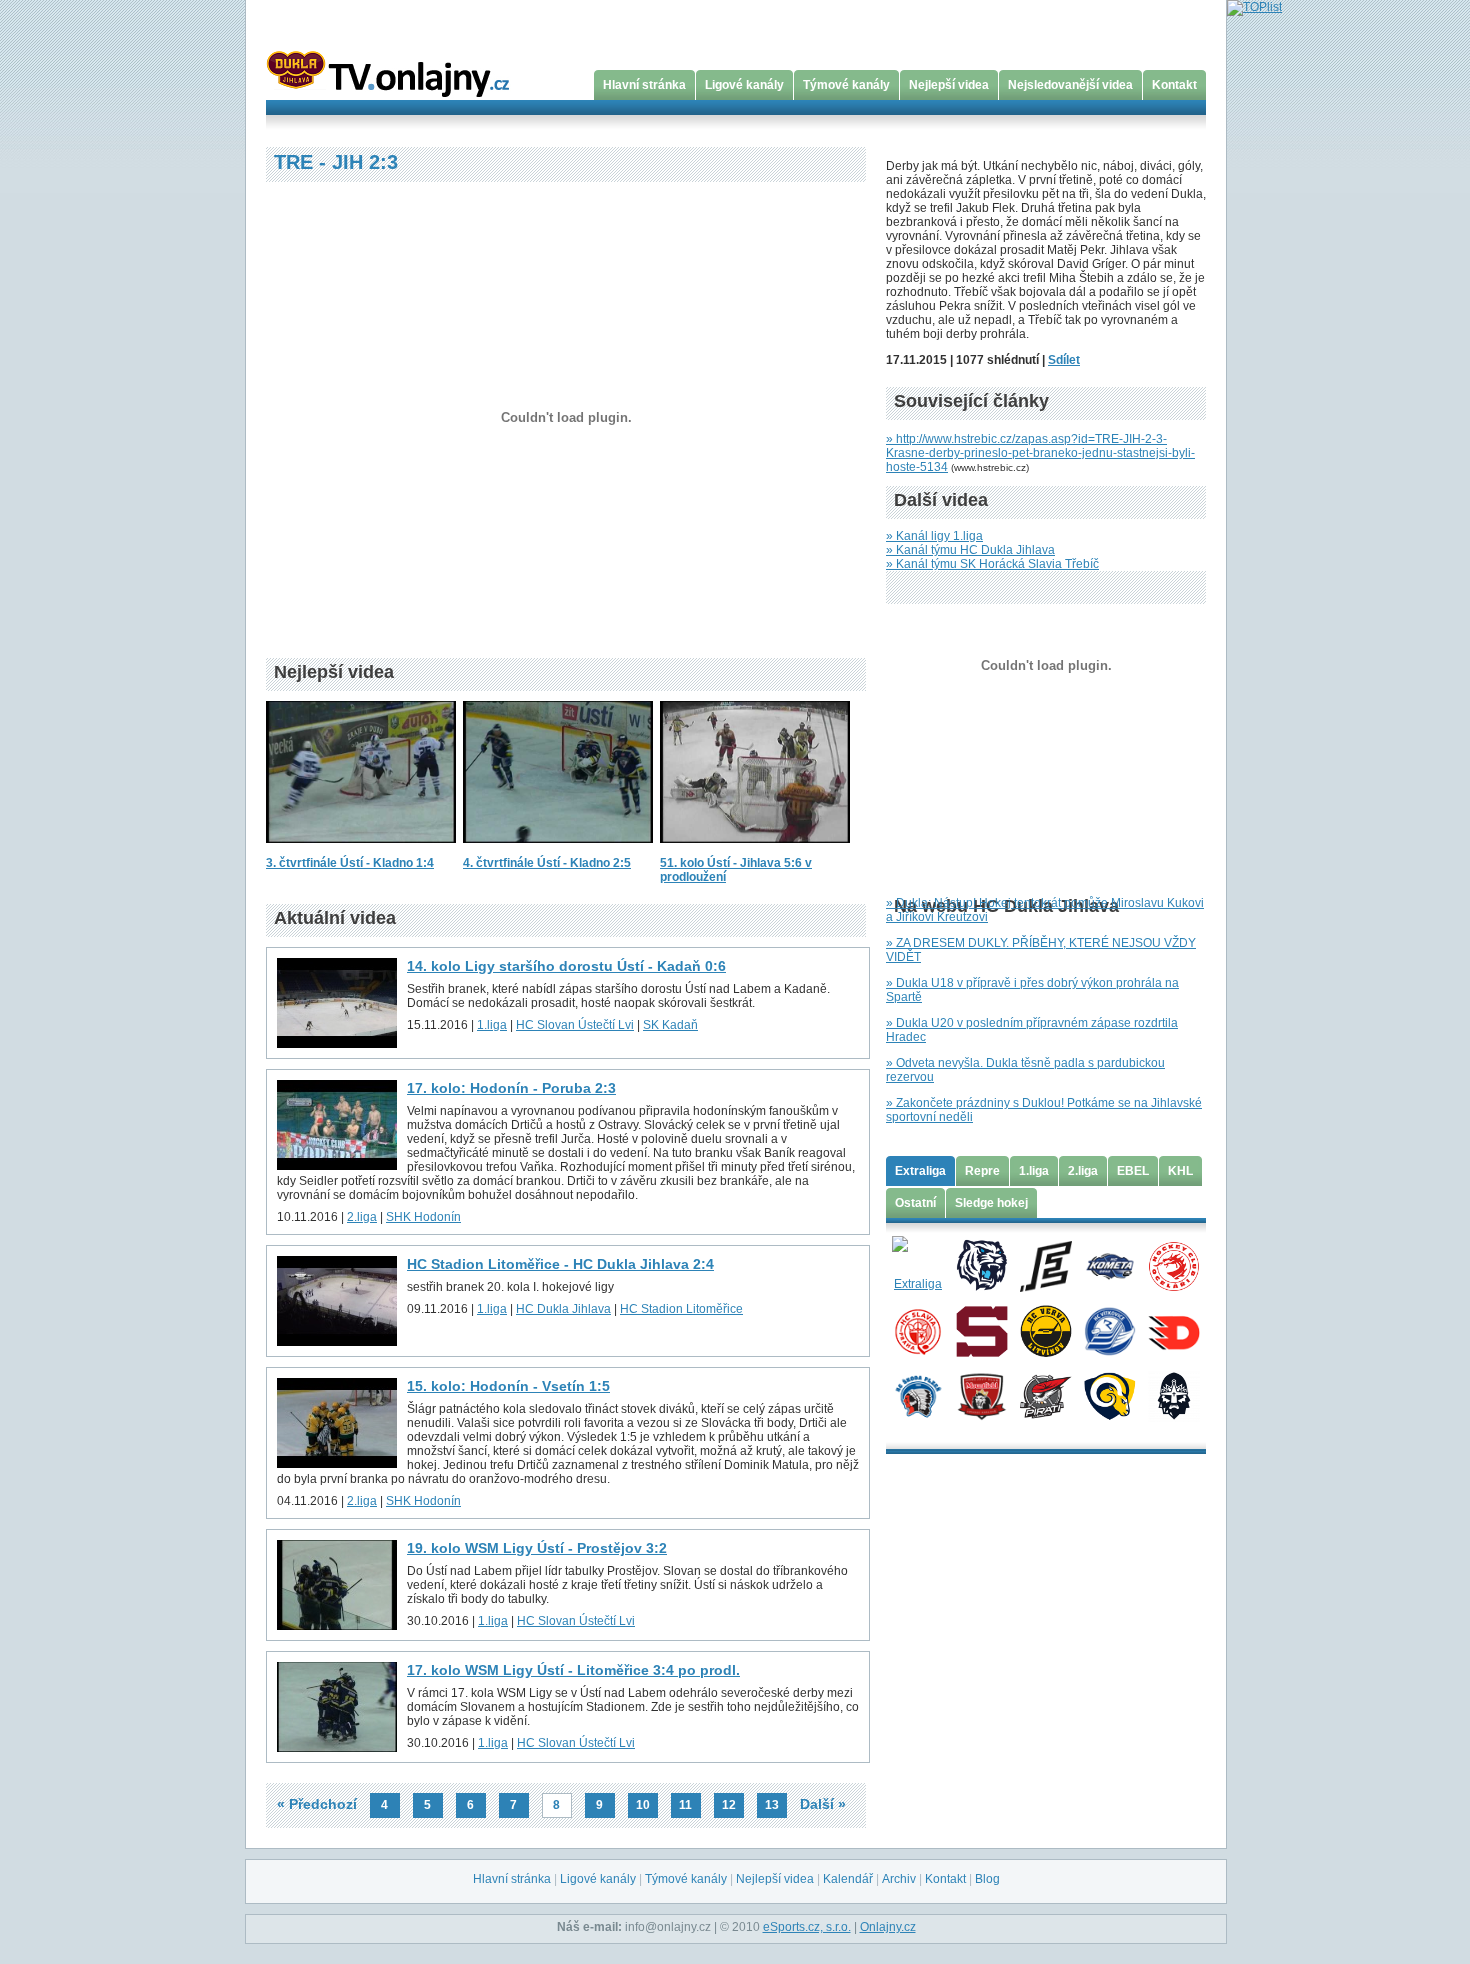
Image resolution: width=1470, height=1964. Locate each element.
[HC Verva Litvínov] (1045, 1330)
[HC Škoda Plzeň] (917, 1395)
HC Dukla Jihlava (563, 1309)
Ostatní (915, 1203)
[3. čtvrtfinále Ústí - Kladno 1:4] (361, 849)
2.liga (362, 1217)
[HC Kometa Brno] (1109, 1265)
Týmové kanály (846, 85)
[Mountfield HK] (981, 1395)
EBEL (1133, 1171)
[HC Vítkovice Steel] (1109, 1330)
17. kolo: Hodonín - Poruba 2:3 (511, 1088)
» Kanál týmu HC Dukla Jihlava (970, 550)
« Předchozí (317, 1804)
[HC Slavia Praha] (917, 1330)
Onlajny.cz (888, 1927)
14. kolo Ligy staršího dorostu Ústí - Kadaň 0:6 (566, 966)
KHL (1180, 1171)
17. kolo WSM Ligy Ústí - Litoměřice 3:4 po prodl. (573, 1670)
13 (772, 1805)
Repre (982, 1171)
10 (643, 1805)
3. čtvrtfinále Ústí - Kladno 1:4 (350, 863)
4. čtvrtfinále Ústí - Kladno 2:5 (547, 863)
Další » (823, 1804)
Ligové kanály (744, 85)
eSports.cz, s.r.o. (807, 1927)
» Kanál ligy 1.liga (934, 536)
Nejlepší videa (949, 85)
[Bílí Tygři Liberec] (981, 1265)
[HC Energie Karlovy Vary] (1045, 1265)
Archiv (899, 1879)
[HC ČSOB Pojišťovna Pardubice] (1173, 1330)
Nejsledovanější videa (1070, 85)
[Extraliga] (917, 1265)
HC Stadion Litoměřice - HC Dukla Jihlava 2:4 (560, 1264)
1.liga (492, 1025)
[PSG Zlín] (1109, 1395)
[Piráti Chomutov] (1045, 1395)
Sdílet (1064, 360)
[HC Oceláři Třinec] (1173, 1265)
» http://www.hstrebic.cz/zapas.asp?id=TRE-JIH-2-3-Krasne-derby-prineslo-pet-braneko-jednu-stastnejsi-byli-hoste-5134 (1040, 453)
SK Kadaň (670, 1025)
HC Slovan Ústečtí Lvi (575, 1025)
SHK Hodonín (423, 1217)
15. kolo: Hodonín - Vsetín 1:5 (508, 1386)
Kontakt (1174, 85)
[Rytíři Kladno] (1173, 1395)
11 (685, 1805)
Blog (987, 1879)
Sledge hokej (991, 1203)
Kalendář (848, 1879)
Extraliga (920, 1171)
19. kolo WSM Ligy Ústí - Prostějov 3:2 (537, 1548)
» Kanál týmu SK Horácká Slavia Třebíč (992, 564)
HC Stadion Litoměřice (681, 1309)
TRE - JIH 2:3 (336, 162)
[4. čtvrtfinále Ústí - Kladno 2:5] (558, 849)
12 (729, 1805)
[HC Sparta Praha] (981, 1330)
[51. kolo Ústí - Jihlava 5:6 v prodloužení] (755, 849)
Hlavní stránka (644, 85)
